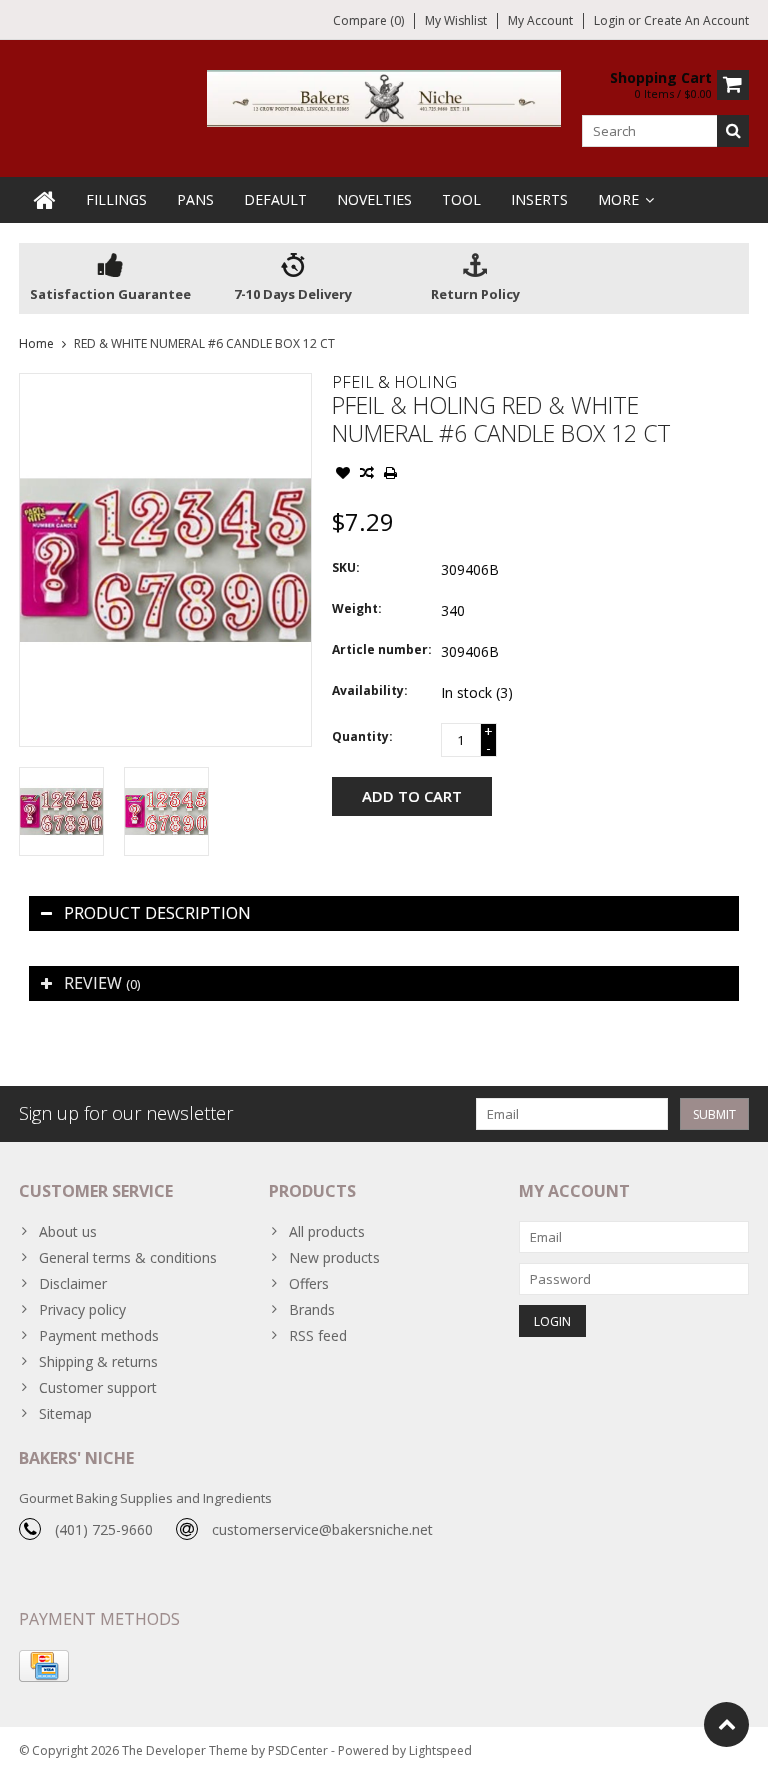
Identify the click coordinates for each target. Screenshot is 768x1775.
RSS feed (318, 1335)
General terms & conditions (128, 1257)
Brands (312, 1309)
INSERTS (539, 199)
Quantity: (362, 736)
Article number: (382, 649)
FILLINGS (116, 199)
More (618, 199)
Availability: (370, 690)
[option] (61, 811)
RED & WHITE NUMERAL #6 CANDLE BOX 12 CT (204, 343)
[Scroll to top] (726, 1724)
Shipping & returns (98, 1361)
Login (611, 20)
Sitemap (65, 1413)
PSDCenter (298, 1750)
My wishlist (456, 20)
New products (334, 1257)
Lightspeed (440, 1750)
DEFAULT (275, 199)
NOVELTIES (374, 199)
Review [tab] (102, 983)
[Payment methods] (44, 1666)
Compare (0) (368, 20)
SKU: (346, 567)
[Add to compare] (367, 475)
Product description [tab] (157, 913)
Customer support (98, 1387)
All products (327, 1231)
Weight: (357, 608)
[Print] (391, 475)
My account (540, 20)
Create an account (696, 20)
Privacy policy (82, 1309)
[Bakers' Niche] (384, 96)
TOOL (461, 199)
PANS (195, 199)
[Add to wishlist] (343, 475)
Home (36, 343)
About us (68, 1231)
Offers (309, 1283)
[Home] (45, 200)
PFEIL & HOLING (394, 382)
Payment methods (99, 1335)
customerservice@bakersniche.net (322, 1529)
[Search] (733, 131)
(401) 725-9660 (104, 1529)
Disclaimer (73, 1283)
